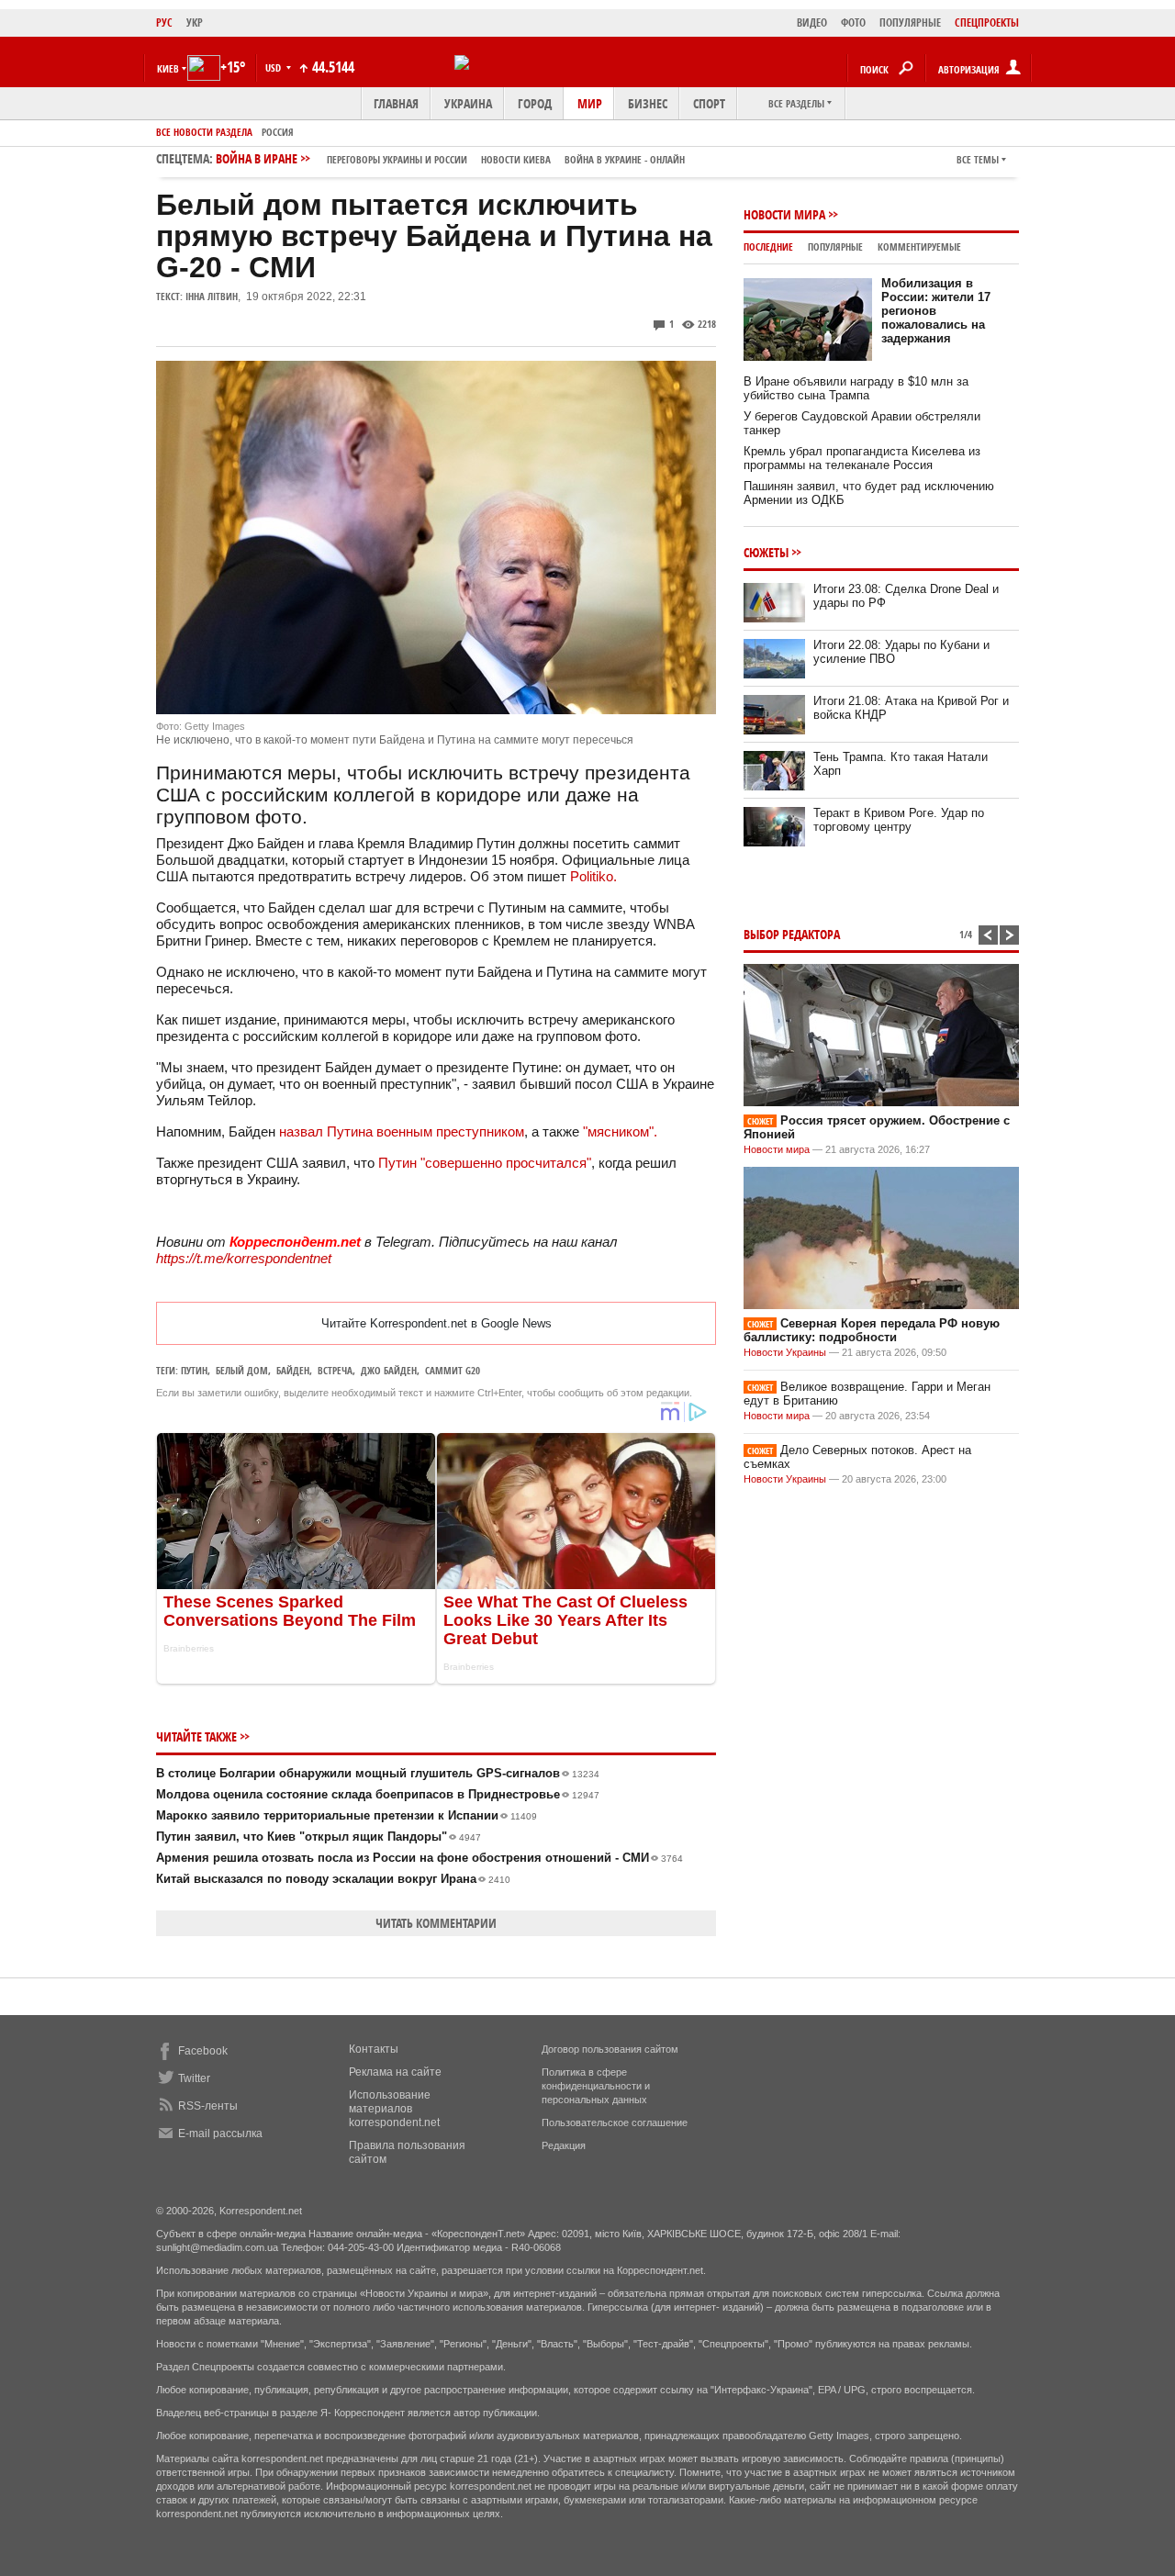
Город (535, 103)
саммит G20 (453, 1370)
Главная (396, 103)
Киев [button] (168, 68)
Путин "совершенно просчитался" (485, 1163)
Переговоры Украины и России (397, 159)
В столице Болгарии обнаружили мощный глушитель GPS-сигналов (378, 1773)
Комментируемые (919, 246)
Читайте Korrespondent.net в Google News (436, 1323)
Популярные (835, 246)
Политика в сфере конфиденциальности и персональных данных (596, 2086)
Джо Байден (389, 1370)
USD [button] (274, 67)
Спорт (709, 103)
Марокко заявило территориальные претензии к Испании (347, 1815)
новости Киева (516, 159)
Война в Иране (450, 158)
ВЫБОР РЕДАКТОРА (792, 934)
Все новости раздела (204, 132)
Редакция (564, 2145)
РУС (164, 22)
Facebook (203, 2051)
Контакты (374, 2049)
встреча (335, 1370)
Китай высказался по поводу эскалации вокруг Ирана (333, 1879)
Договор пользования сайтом (610, 2049)
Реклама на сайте (395, 2072)
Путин (194, 1370)
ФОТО (853, 22)
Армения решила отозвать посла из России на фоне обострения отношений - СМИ (420, 1858)
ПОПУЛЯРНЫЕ (910, 22)
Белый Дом (242, 1370)
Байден (293, 1370)
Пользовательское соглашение (615, 2122)
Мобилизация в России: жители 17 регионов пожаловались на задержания (936, 311)
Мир (590, 103)
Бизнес (648, 103)
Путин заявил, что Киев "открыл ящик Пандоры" (319, 1837)
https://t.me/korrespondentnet (244, 1258)
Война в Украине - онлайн (625, 159)
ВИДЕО (812, 22)
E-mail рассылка (220, 2134)
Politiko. (593, 876)
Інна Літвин (212, 296)
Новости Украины (785, 1352)
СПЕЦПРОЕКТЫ (987, 22)
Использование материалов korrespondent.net (394, 2109)
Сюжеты (766, 552)
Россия (278, 132)
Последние (768, 246)
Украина (468, 103)
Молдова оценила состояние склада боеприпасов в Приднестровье (378, 1794)
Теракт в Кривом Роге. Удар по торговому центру (899, 820)
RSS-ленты (208, 2106)
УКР (195, 22)
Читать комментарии (436, 1923)
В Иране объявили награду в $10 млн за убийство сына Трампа (856, 388)
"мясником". (620, 1131)
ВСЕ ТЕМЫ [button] (978, 159)
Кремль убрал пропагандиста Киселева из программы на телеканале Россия (862, 458)
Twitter (194, 2078)
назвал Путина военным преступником (402, 1131)
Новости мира (784, 214)
